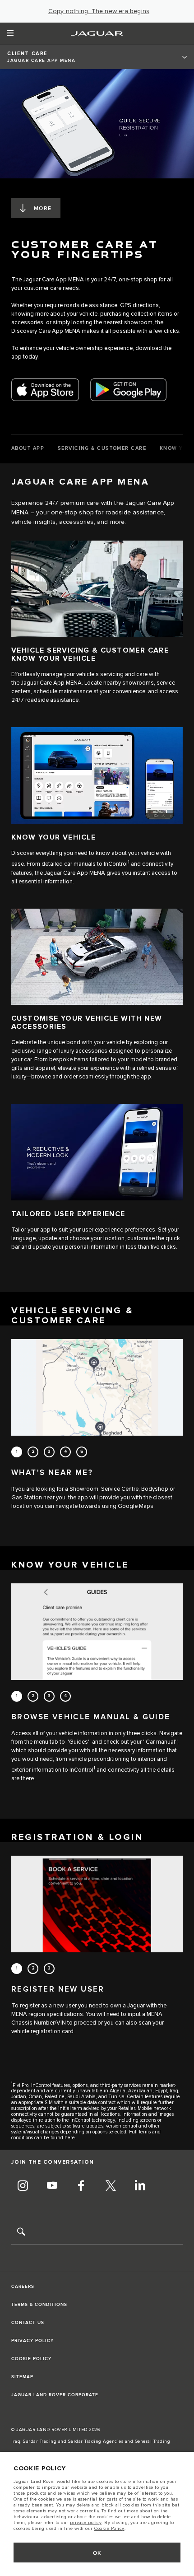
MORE (43, 208)
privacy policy (86, 2523)
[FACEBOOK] (81, 2187)
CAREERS (23, 2287)
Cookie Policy (109, 2529)
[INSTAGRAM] (23, 2187)
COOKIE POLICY (31, 2359)
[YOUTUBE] (52, 2187)
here (70, 2138)
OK (97, 2553)
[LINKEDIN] (140, 2187)
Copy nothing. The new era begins (99, 11)
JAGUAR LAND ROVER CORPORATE (55, 2395)
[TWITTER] (111, 2187)
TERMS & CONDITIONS (39, 2305)
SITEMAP (22, 2377)
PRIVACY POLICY (32, 2341)
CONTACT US (28, 2323)
